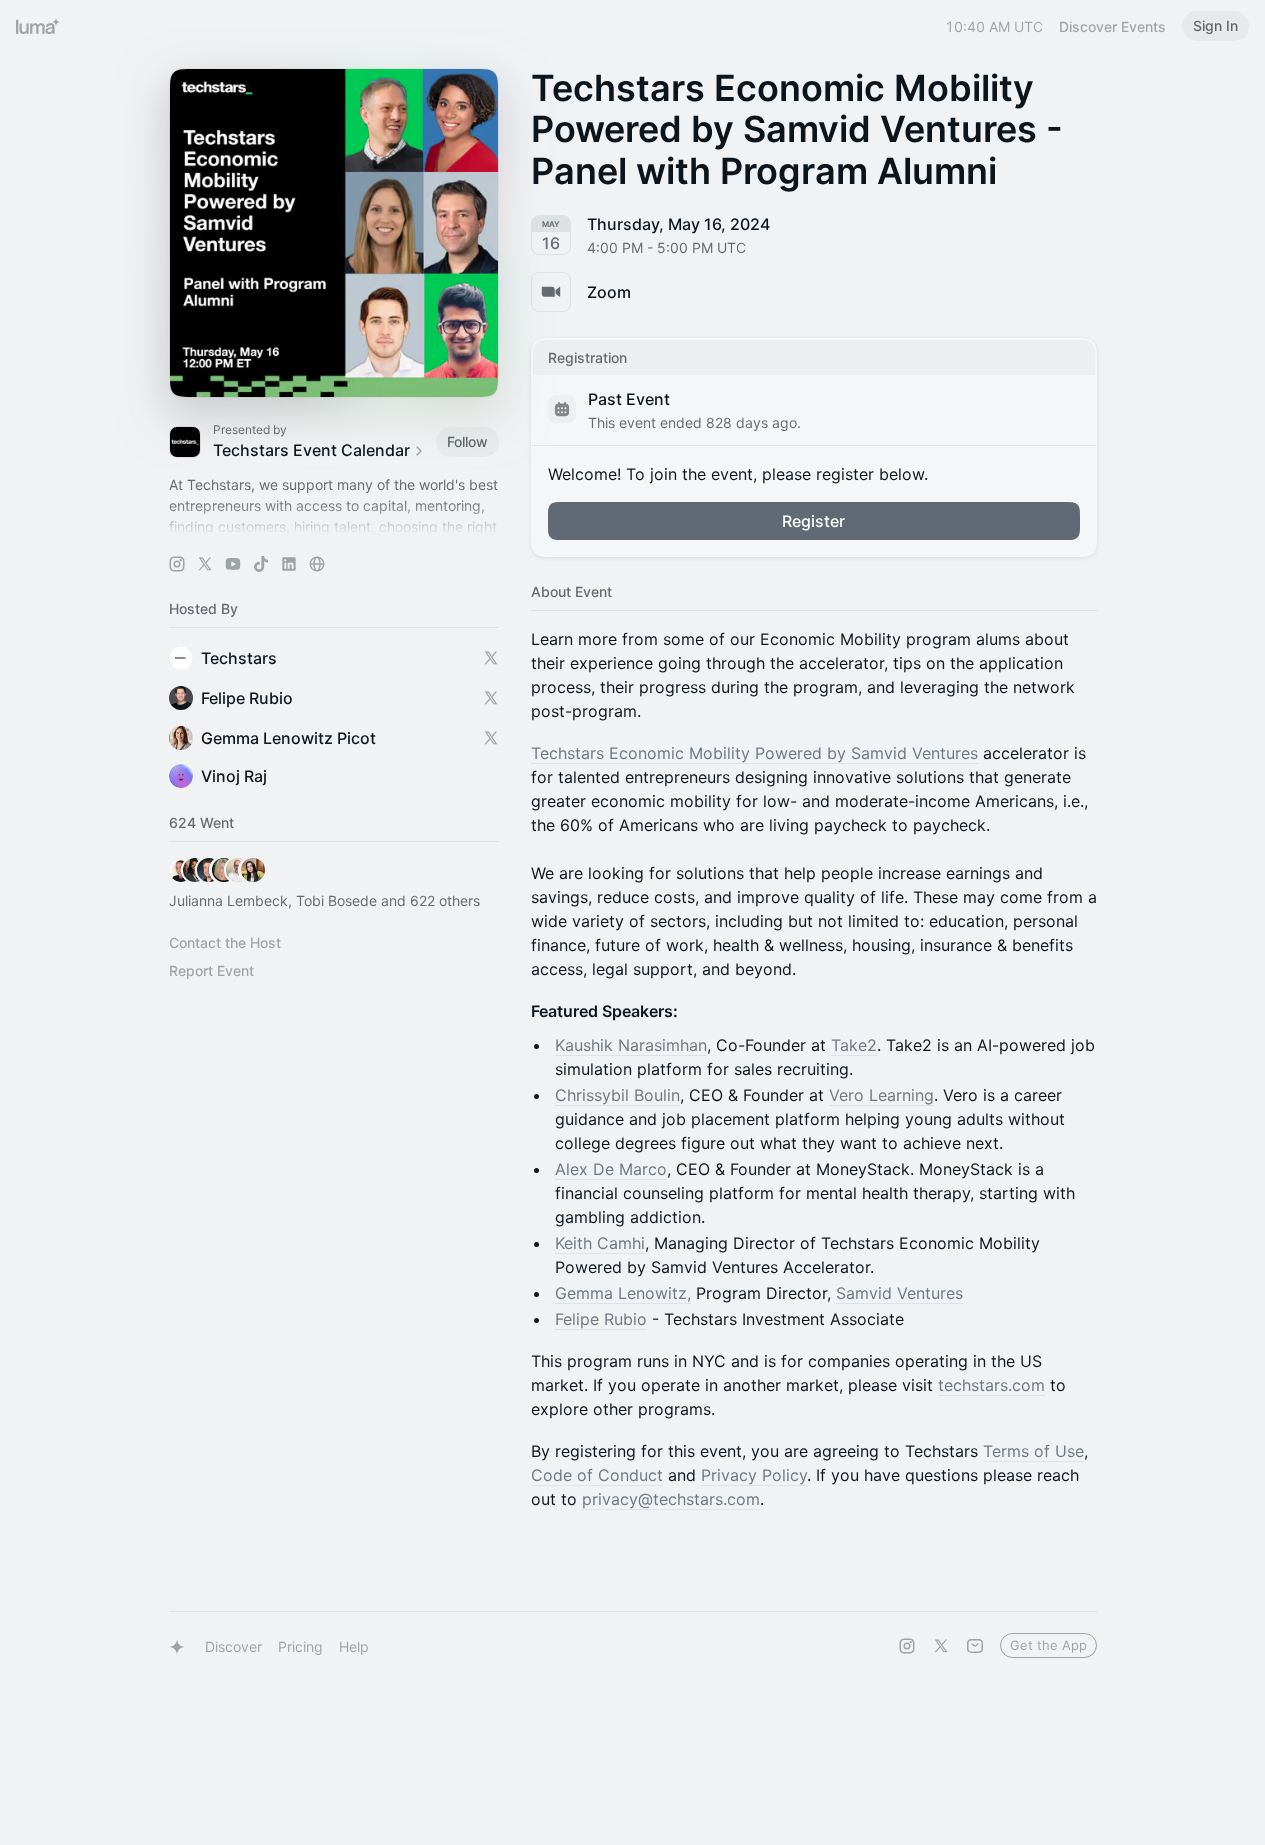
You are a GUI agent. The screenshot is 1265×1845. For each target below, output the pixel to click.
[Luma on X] (941, 1646)
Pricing (300, 1646)
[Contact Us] (975, 1646)
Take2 (854, 1045)
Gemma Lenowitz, (623, 1293)
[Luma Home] (38, 26)
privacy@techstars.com (671, 1499)
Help (354, 1646)
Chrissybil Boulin (617, 1095)
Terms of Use (1033, 1451)
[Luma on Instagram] (907, 1646)
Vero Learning (881, 1095)
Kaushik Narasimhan (631, 1045)
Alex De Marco (611, 1169)
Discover (233, 1646)
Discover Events (1112, 26)
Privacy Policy (754, 1475)
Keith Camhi (600, 1243)
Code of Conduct (597, 1475)
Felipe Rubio (601, 1319)
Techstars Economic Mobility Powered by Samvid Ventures (754, 753)
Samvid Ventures (899, 1293)
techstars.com (991, 1385)
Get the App (1048, 1645)
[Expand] (334, 527)
